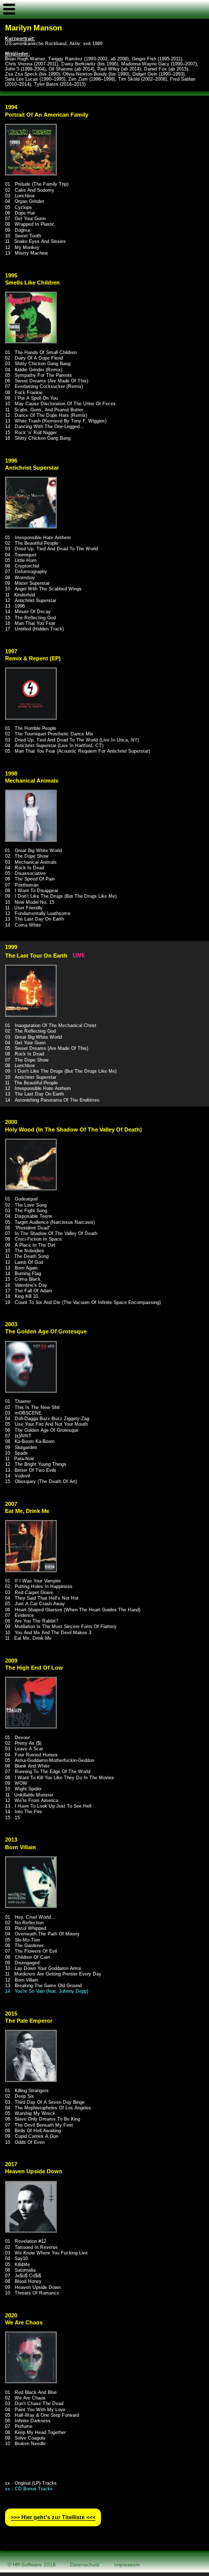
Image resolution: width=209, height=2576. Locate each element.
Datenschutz (85, 2565)
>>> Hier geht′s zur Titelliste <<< (53, 2518)
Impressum (127, 2565)
